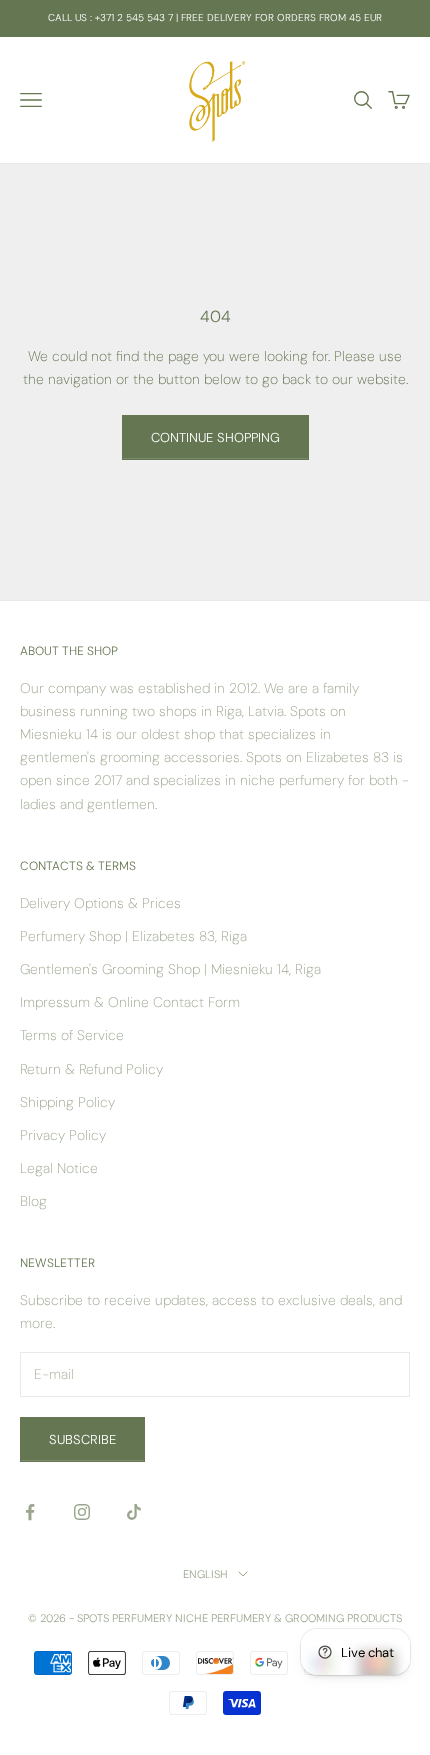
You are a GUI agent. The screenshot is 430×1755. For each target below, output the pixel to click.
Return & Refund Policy (91, 1069)
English (205, 1574)
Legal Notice (59, 1168)
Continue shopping (215, 437)
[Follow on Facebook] (30, 1512)
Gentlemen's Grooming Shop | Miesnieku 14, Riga (170, 969)
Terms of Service (72, 1035)
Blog (33, 1201)
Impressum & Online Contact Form (130, 1002)
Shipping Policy (67, 1102)
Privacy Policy (63, 1135)
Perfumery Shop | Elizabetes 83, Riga (133, 936)
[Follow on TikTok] (134, 1512)
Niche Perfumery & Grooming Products (288, 1618)
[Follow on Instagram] (82, 1512)
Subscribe (82, 1439)
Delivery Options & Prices (100, 903)
